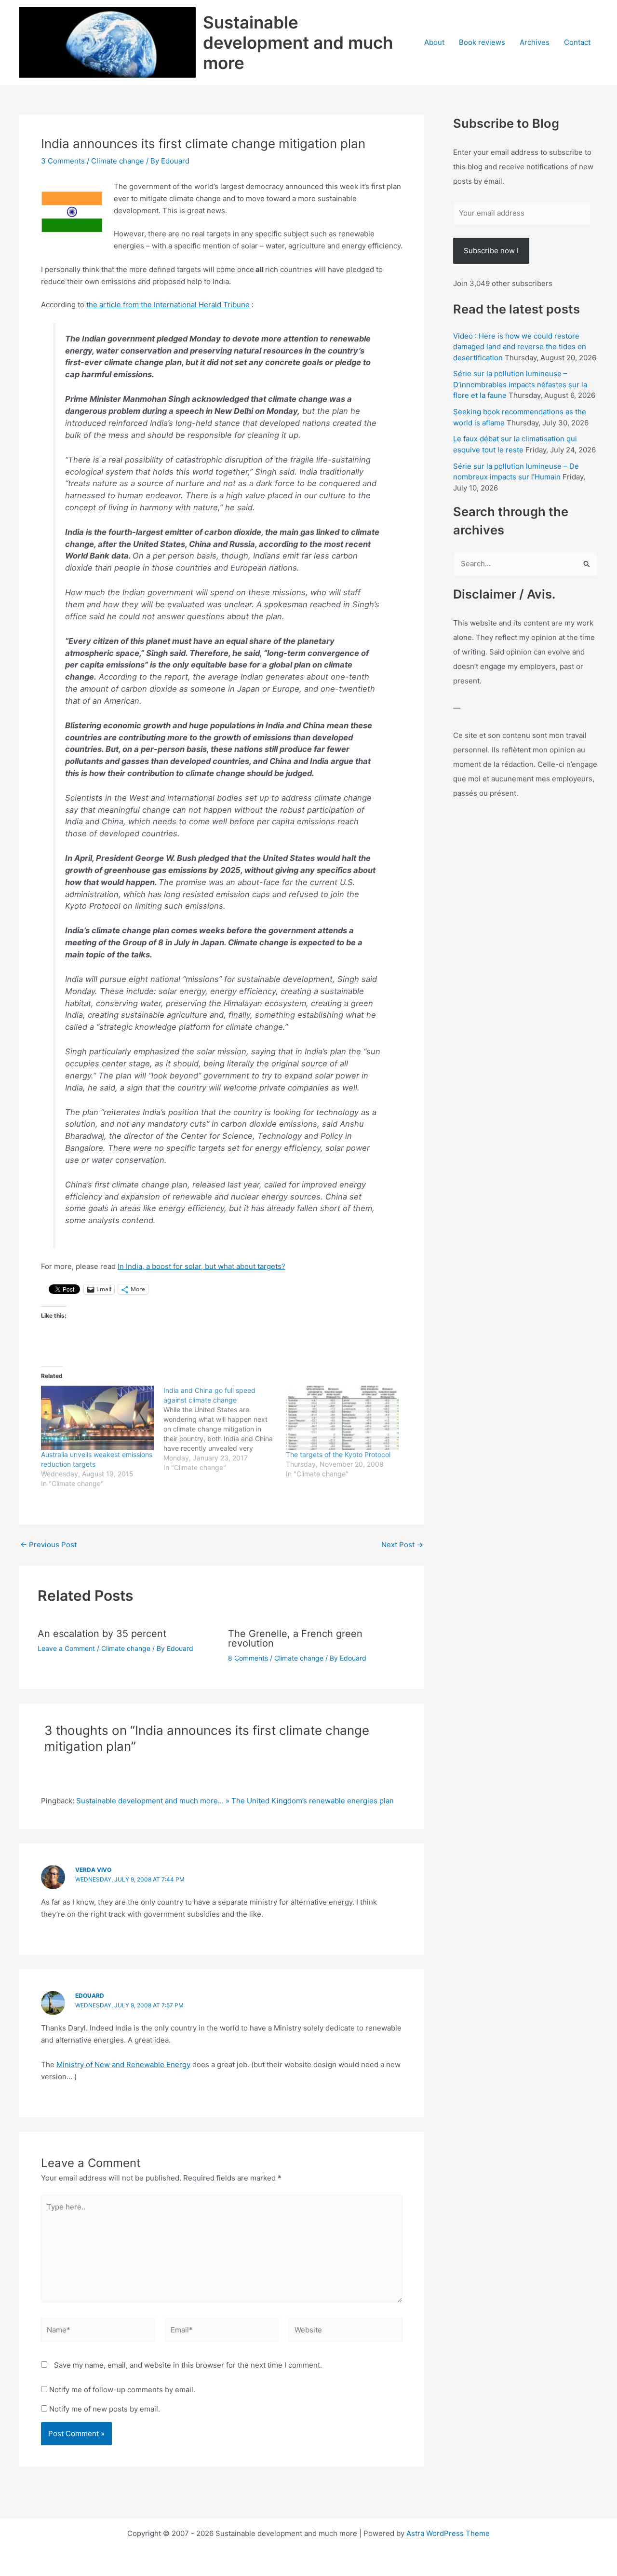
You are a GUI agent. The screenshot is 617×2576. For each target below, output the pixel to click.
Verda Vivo (93, 1870)
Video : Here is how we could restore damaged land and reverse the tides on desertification (520, 347)
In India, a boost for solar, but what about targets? (201, 1266)
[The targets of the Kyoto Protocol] (342, 1418)
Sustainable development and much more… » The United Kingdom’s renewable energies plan (235, 1801)
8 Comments (248, 1658)
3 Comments (63, 161)
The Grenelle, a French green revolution (295, 1638)
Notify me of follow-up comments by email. (122, 2390)
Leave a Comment (66, 1648)
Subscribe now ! (491, 251)
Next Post (402, 1545)
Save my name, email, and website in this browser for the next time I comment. (188, 2365)
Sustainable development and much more (298, 42)
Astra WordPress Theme (448, 2533)
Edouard (90, 1996)
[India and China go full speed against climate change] (225, 1429)
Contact (577, 42)
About (434, 42)
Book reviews (482, 42)
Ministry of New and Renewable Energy (123, 2065)
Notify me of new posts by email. (105, 2409)
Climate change (118, 161)
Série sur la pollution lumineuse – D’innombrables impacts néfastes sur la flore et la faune (520, 384)
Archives (535, 42)
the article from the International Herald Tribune (168, 305)
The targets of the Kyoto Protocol (338, 1454)
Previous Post (48, 1545)
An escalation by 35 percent (102, 1634)
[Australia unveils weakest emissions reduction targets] (97, 1418)
